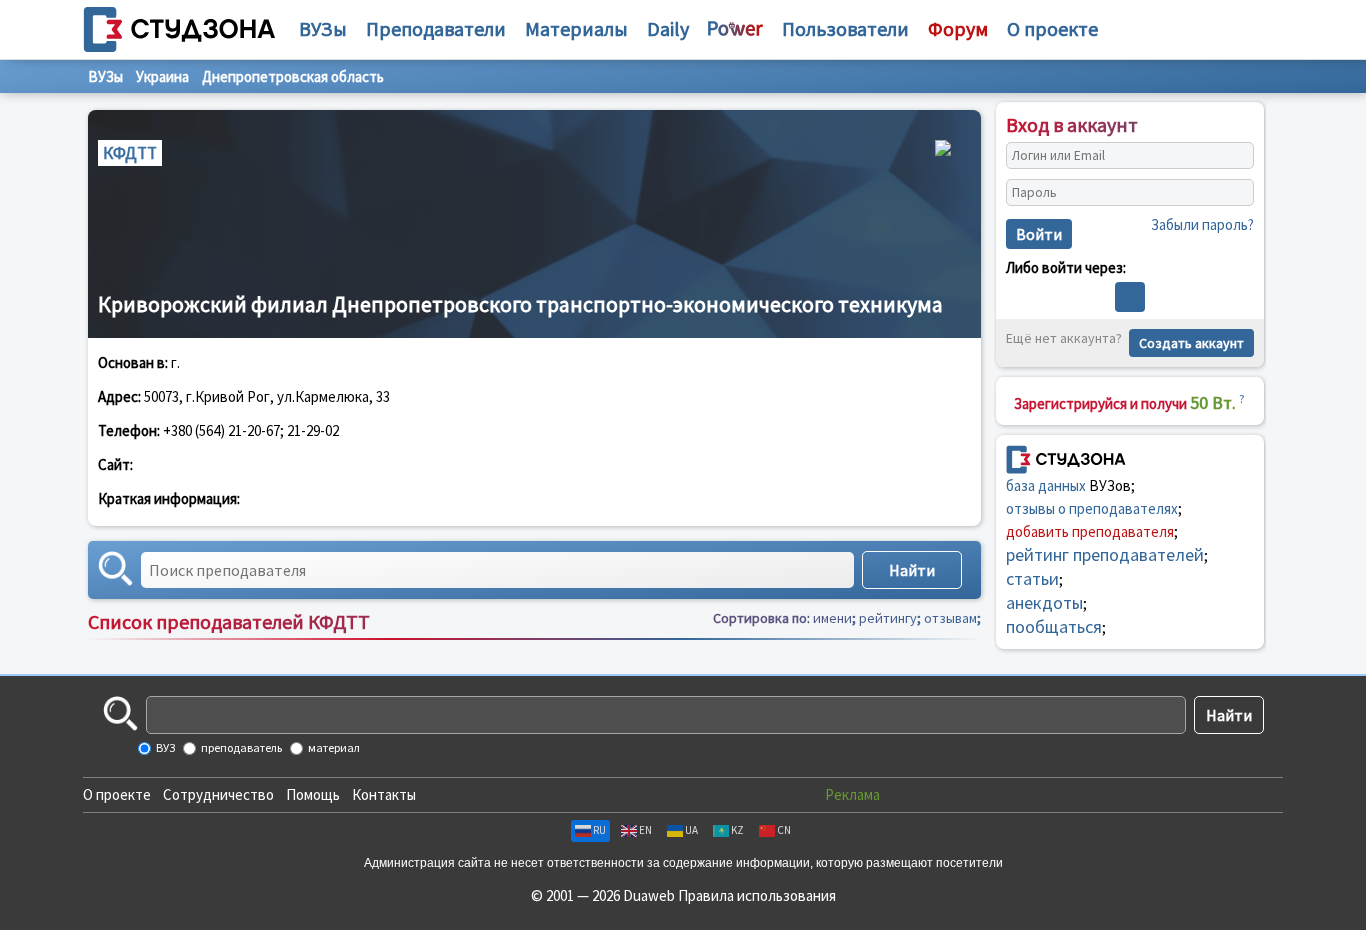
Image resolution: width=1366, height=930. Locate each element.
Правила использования (757, 895)
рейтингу (888, 618)
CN (784, 830)
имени (832, 618)
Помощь (313, 794)
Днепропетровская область (293, 76)
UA (691, 830)
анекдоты (1044, 602)
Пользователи (845, 28)
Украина (162, 76)
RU (599, 830)
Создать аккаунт (1191, 343)
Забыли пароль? (1202, 224)
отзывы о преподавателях (1092, 508)
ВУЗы (323, 28)
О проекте (117, 794)
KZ (737, 830)
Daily (668, 28)
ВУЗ (164, 747)
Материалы (576, 28)
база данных (1046, 485)
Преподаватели (436, 28)
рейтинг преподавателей (1105, 554)
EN (645, 830)
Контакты (384, 794)
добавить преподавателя (1090, 531)
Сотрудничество (218, 794)
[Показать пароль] (1234, 193)
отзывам (950, 618)
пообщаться (1054, 626)
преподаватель (240, 747)
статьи (1032, 578)
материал (333, 747)
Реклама (852, 794)
